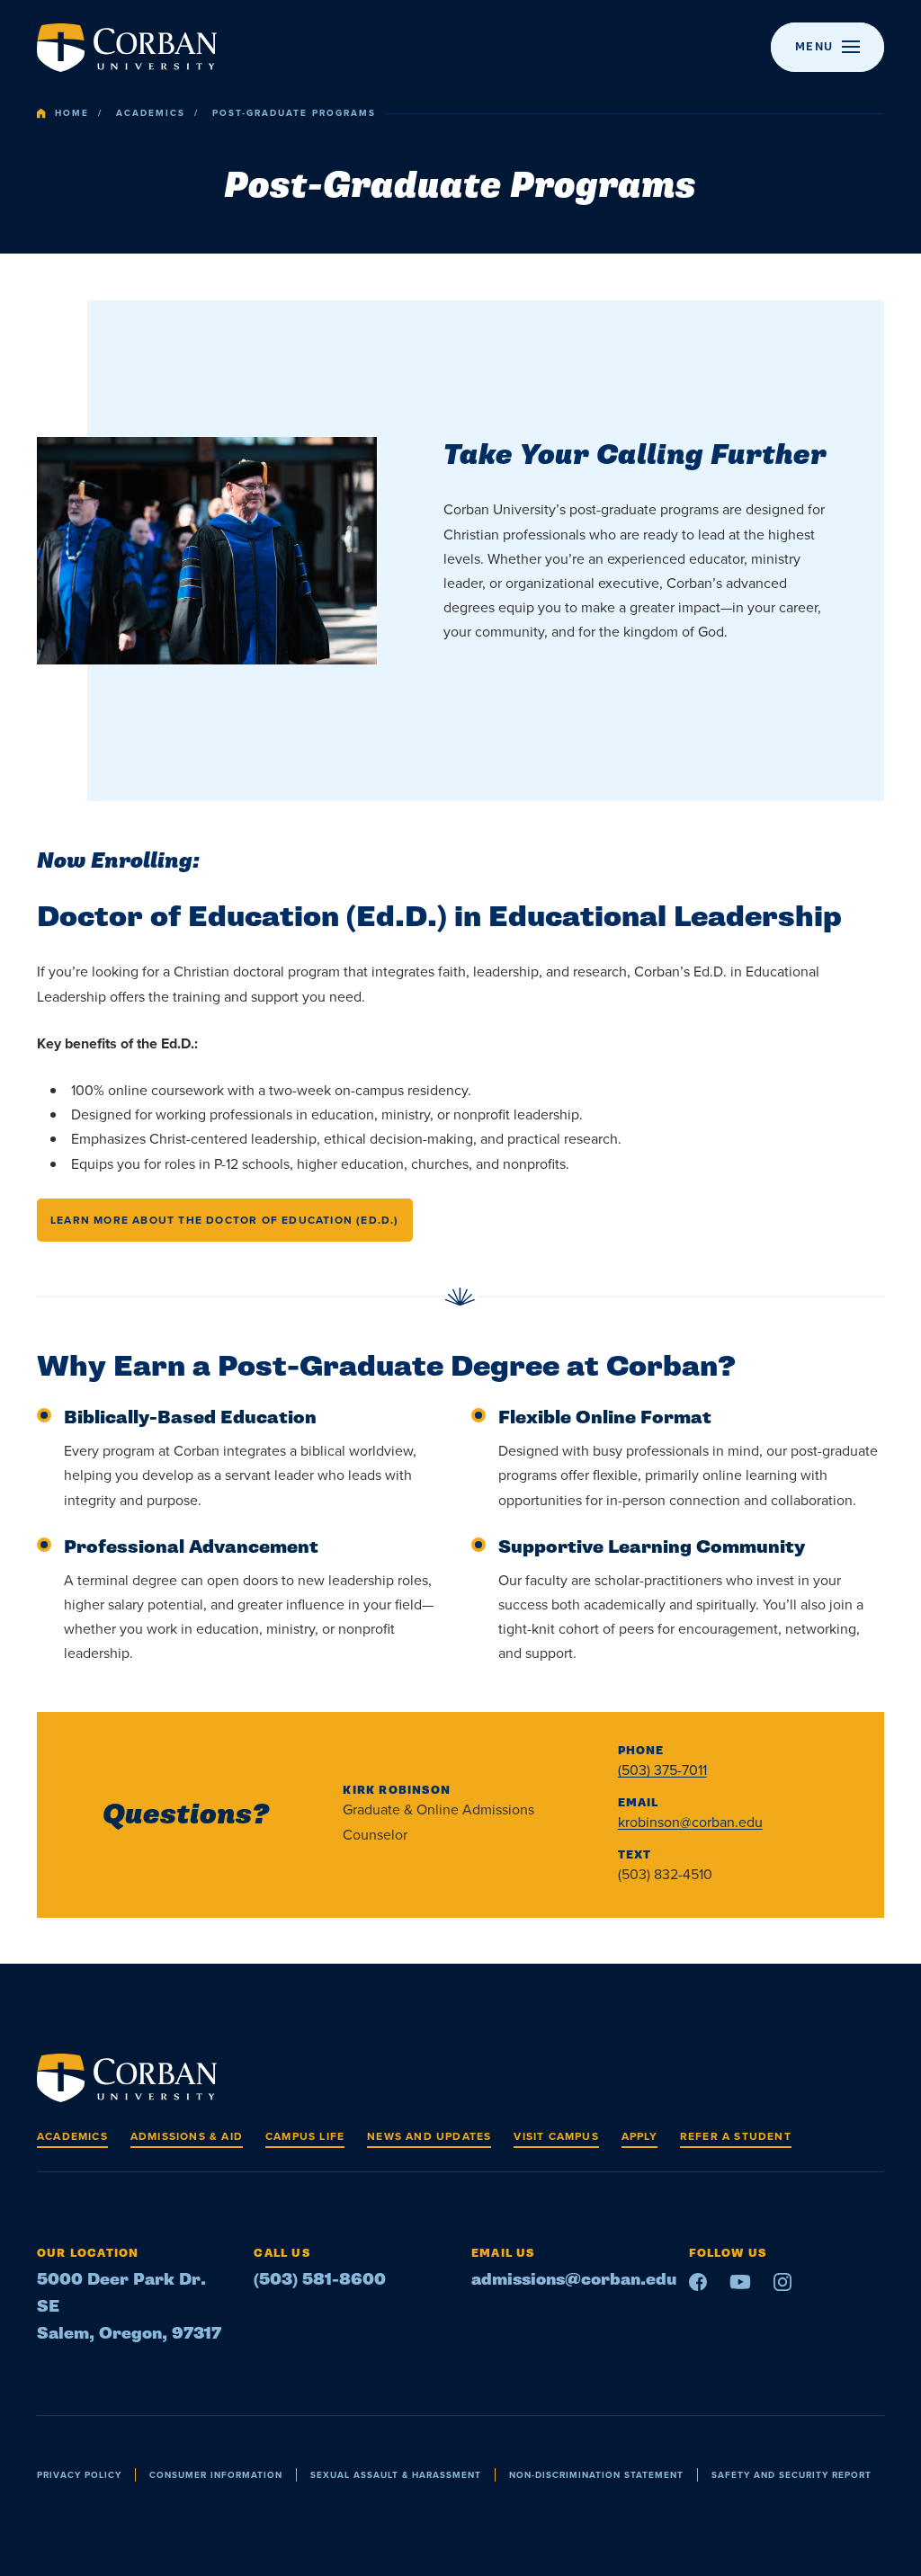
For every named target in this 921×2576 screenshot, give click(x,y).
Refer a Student (736, 2136)
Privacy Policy (79, 2475)
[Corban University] (127, 48)
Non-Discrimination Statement (596, 2475)
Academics (151, 113)
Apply (639, 2136)
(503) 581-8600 (320, 2280)
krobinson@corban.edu (690, 1822)
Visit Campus (556, 2136)
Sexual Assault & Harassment (396, 2475)
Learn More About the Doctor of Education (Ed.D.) (225, 1220)
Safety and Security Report (791, 2475)
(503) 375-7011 (662, 1770)
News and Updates (429, 2136)
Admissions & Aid (187, 2136)
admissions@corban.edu (574, 2280)
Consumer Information (216, 2475)
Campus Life (305, 2136)
